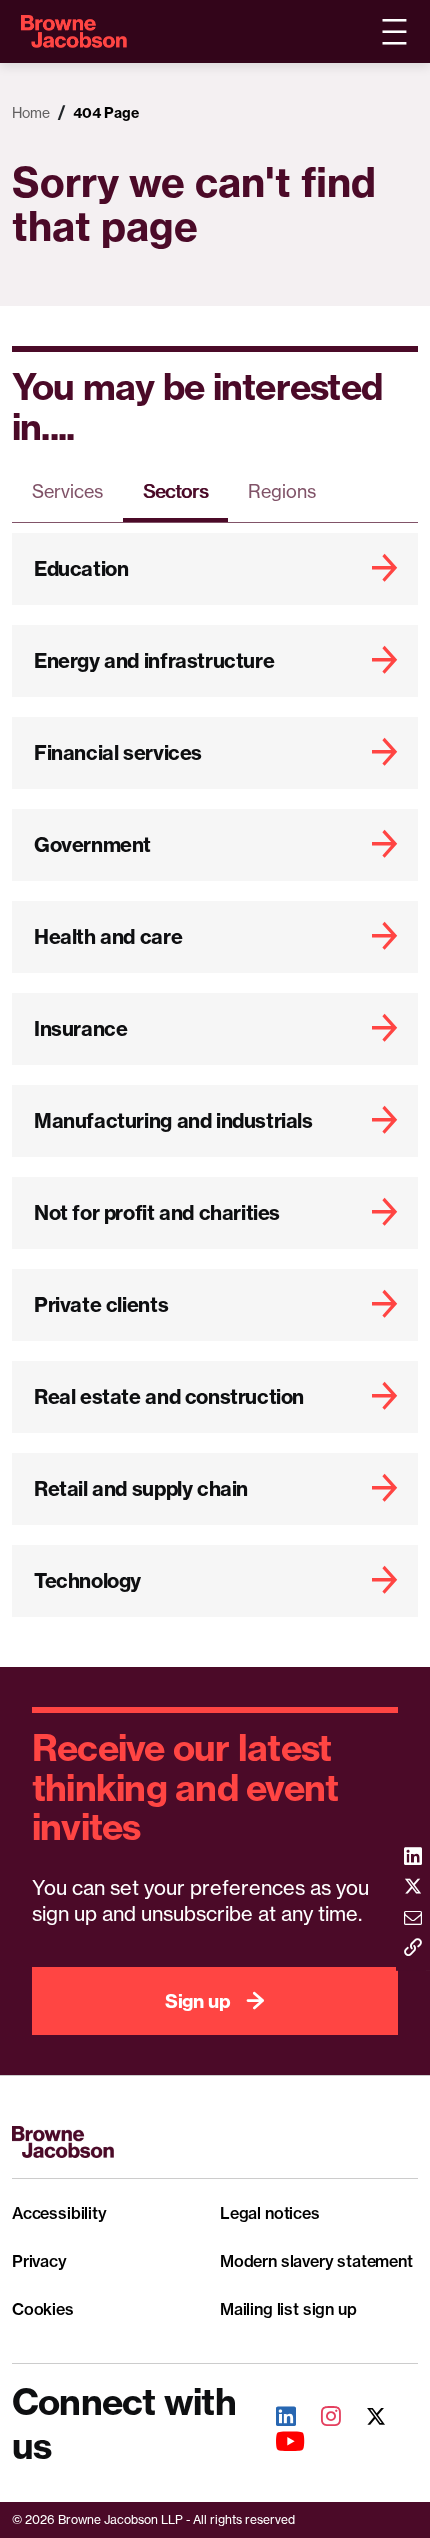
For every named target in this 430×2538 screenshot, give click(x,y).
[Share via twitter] (413, 1888)
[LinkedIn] (275, 2418)
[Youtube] (279, 2443)
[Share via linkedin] (413, 1857)
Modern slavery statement (316, 2261)
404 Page (106, 113)
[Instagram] (320, 2418)
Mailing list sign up (288, 2309)
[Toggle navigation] (394, 32)
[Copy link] (413, 1949)
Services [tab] (67, 491)
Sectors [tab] (175, 491)
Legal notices (270, 2213)
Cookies (43, 2309)
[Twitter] (365, 2418)
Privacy (39, 2261)
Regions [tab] (282, 491)
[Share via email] (413, 1919)
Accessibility (59, 2213)
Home (31, 112)
